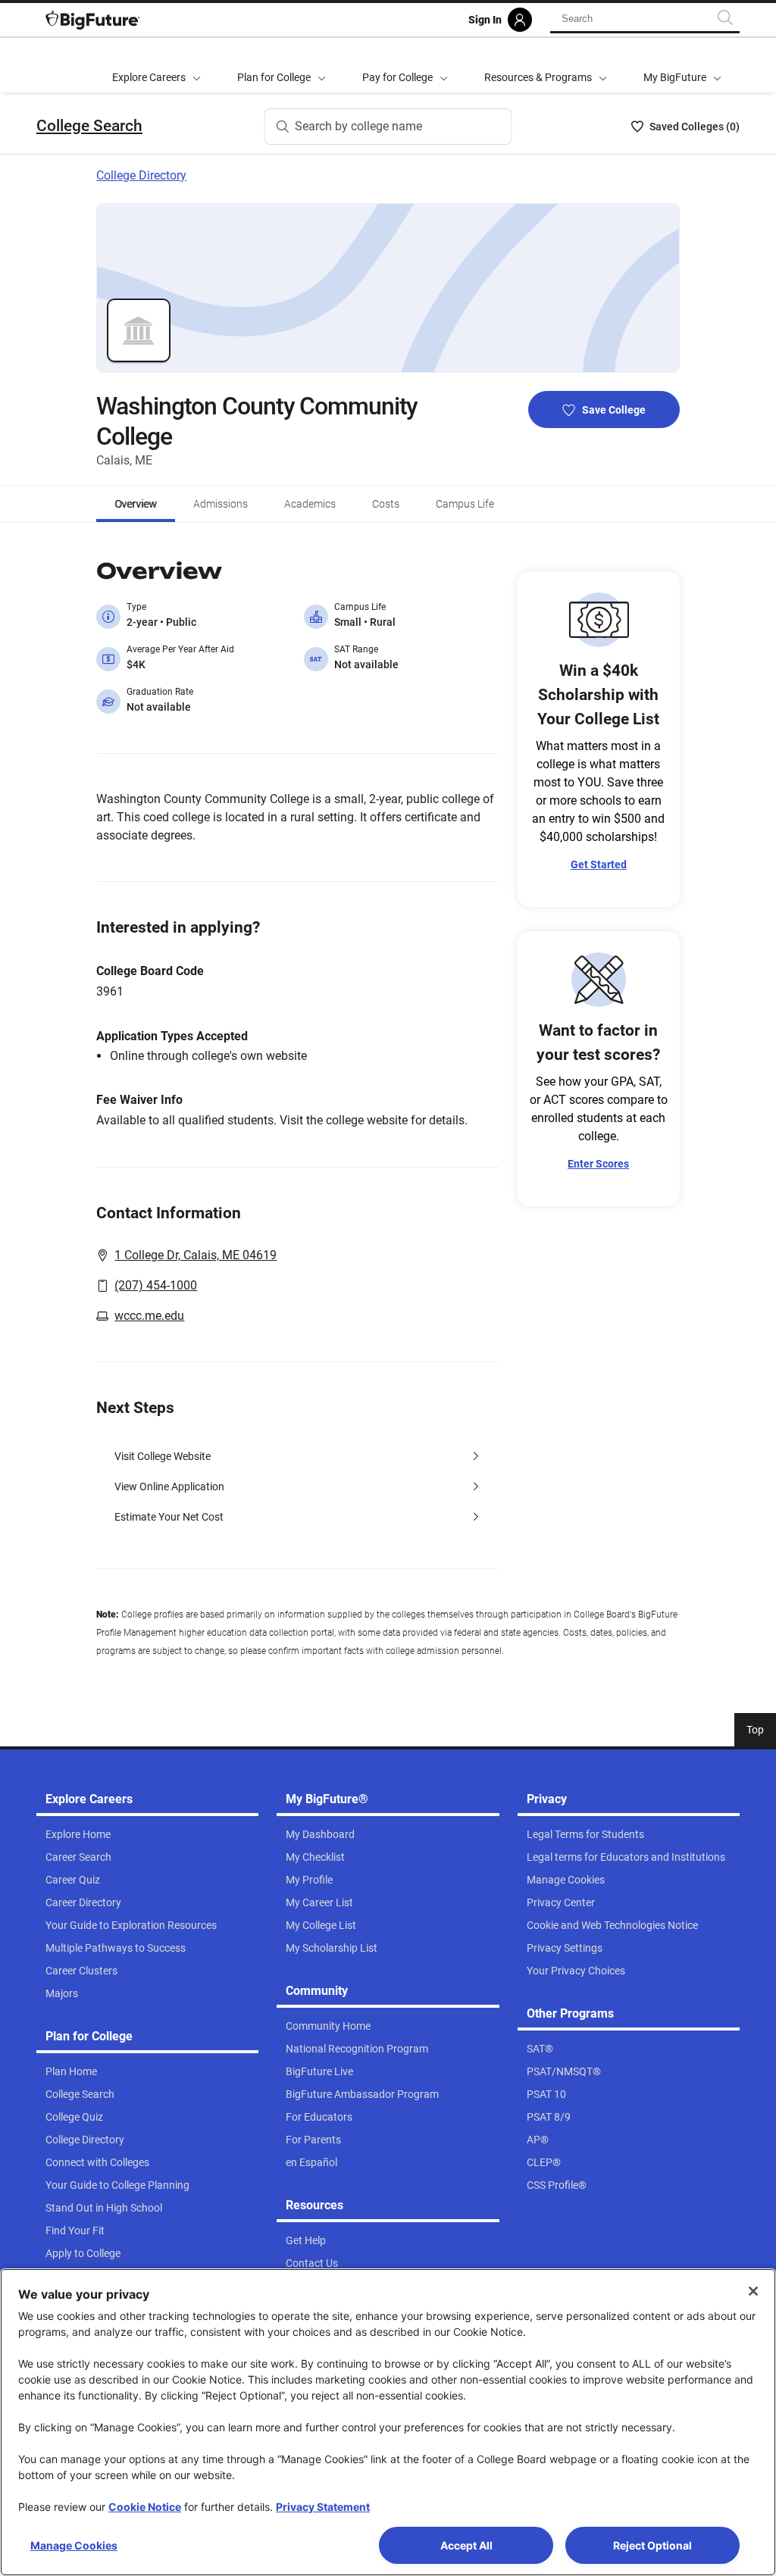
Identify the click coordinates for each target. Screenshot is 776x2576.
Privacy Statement (323, 2507)
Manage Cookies (74, 2545)
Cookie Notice (145, 2507)
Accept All (466, 2545)
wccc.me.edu (149, 1316)
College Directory (141, 175)
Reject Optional (652, 2545)
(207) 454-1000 (156, 1285)
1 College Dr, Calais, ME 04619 (196, 1255)
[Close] (753, 2291)
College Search (89, 126)
